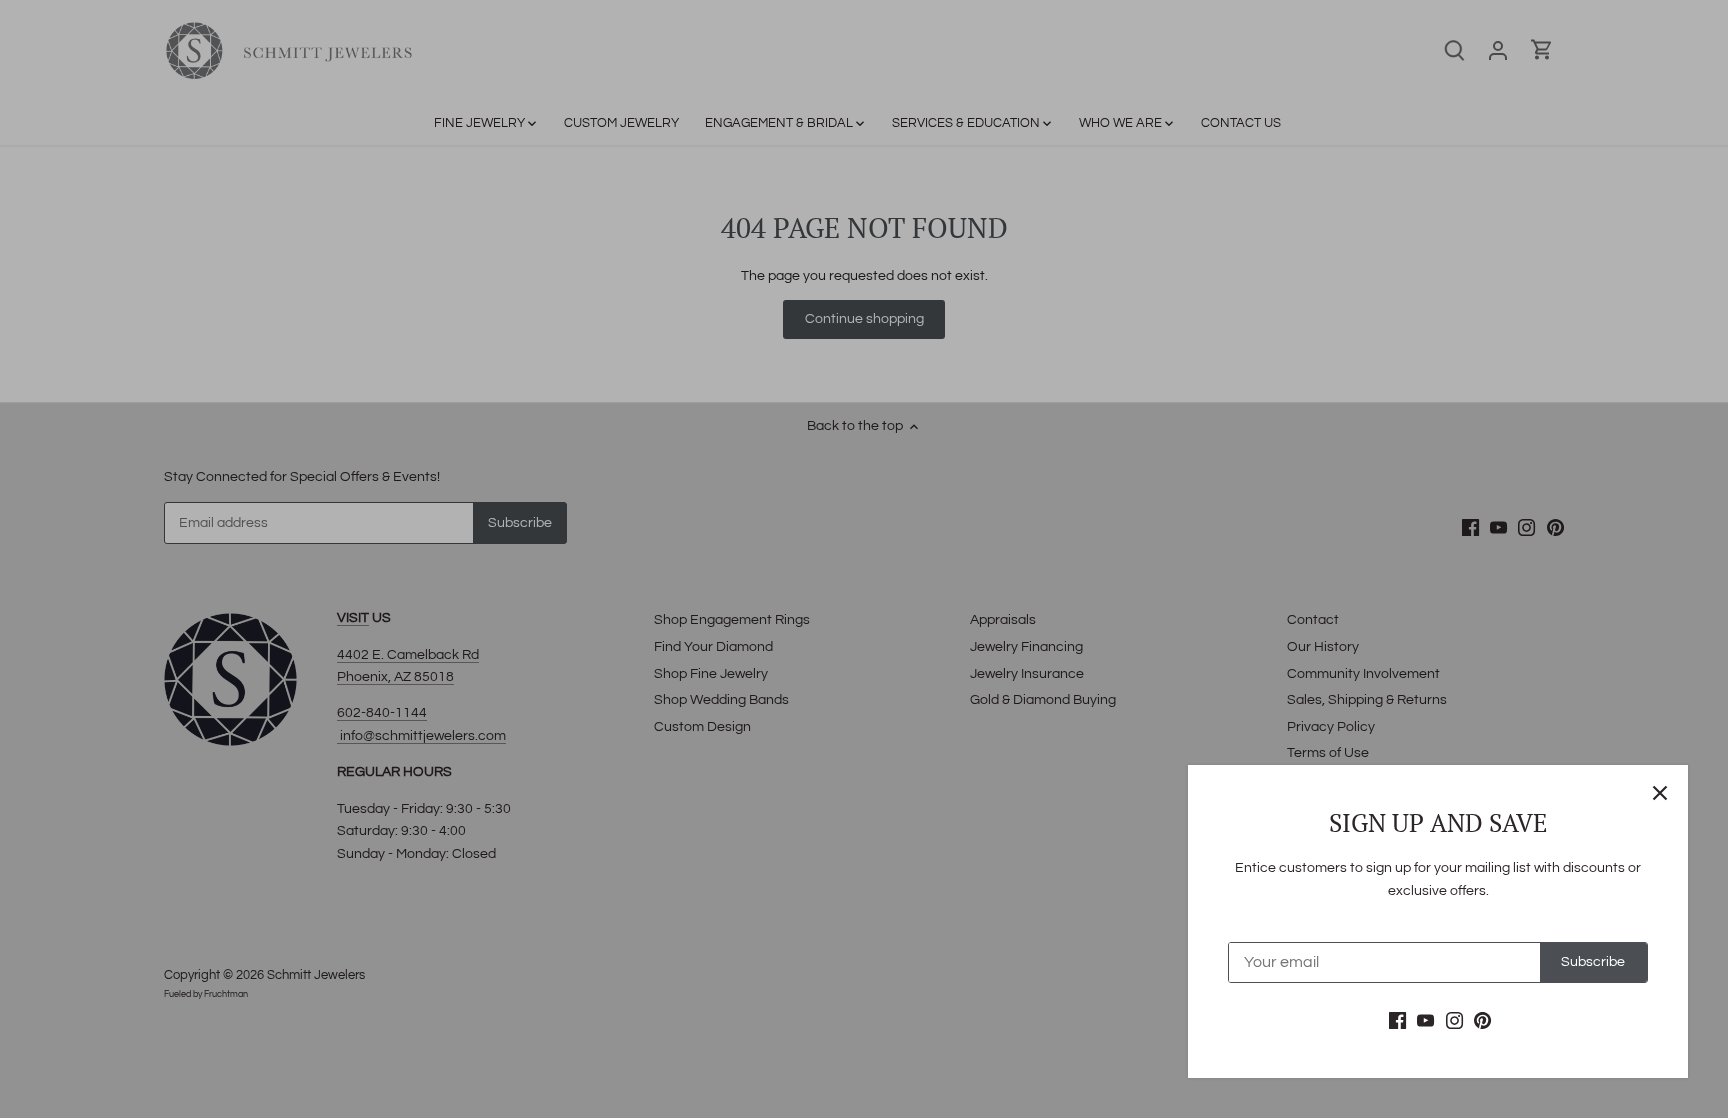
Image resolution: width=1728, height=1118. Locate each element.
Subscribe (1593, 962)
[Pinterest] (1482, 1021)
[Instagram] (1454, 1021)
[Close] (1660, 793)
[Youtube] (1425, 1021)
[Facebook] (1397, 1021)
